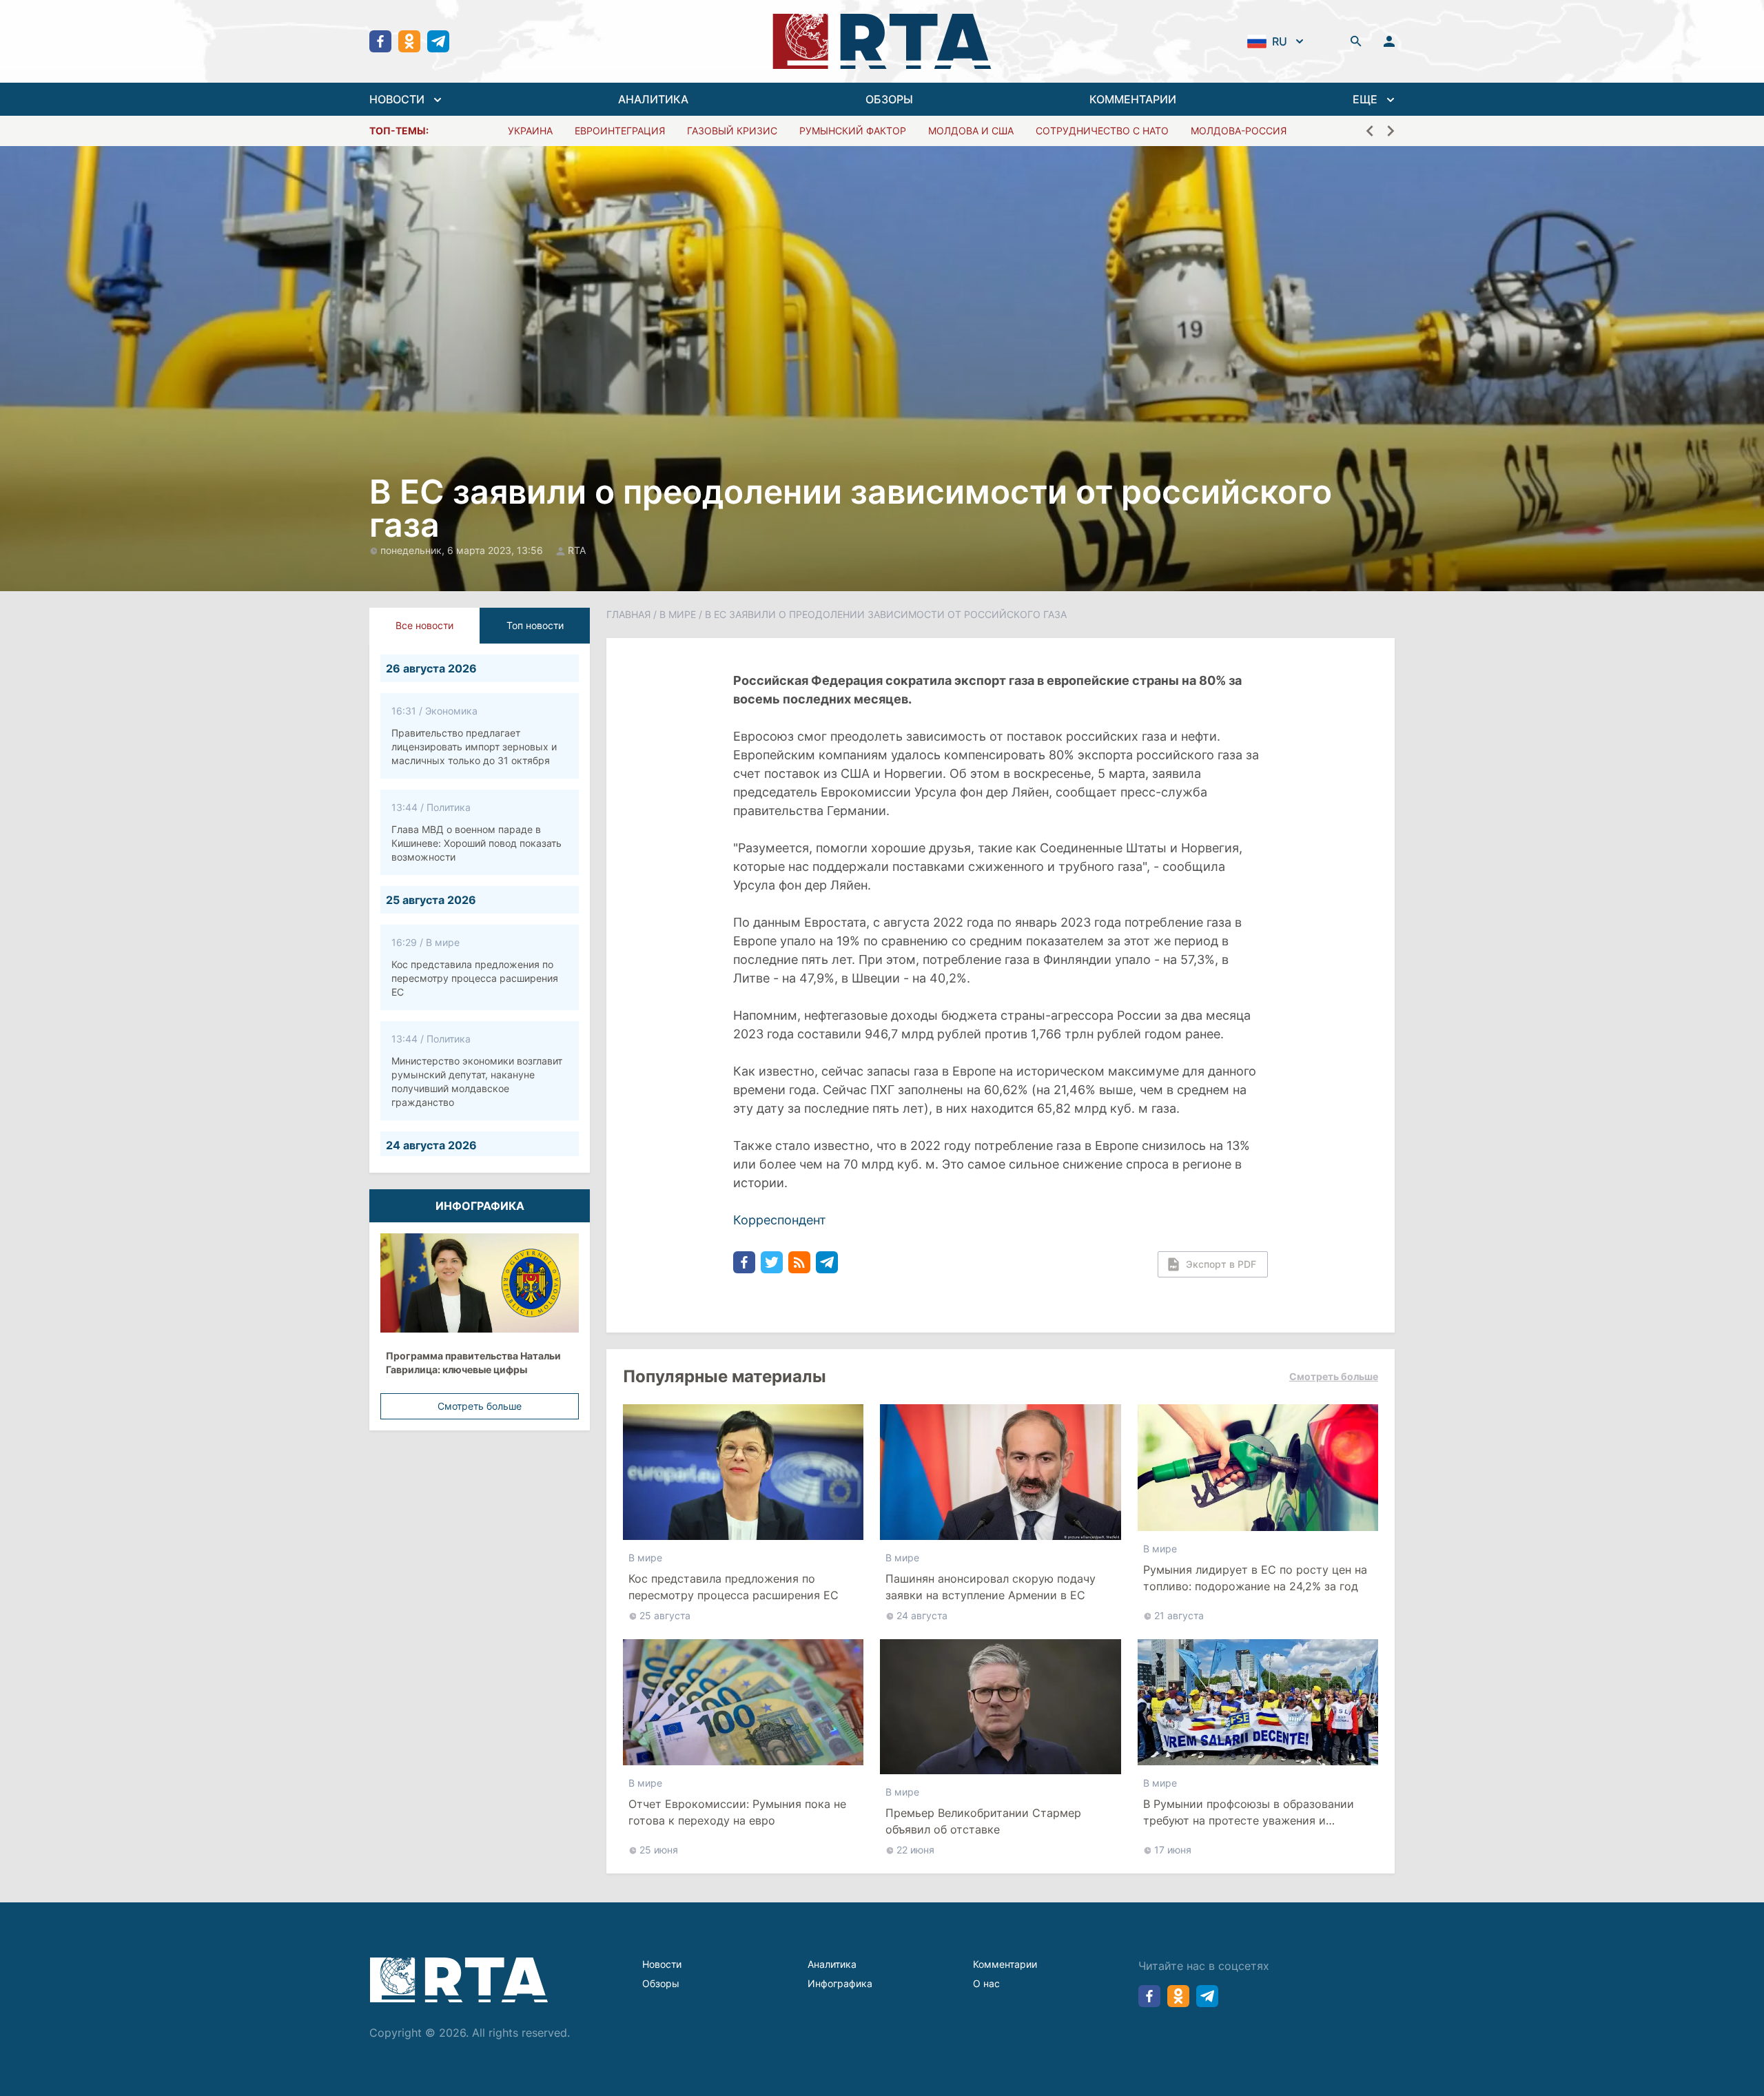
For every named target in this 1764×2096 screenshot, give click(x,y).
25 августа (665, 1615)
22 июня (915, 1850)
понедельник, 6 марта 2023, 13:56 (463, 550)
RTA (577, 550)
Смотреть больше (480, 1406)
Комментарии (1005, 1964)
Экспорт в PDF (1221, 1264)
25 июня (659, 1850)
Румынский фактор (853, 131)
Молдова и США (971, 131)
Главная (628, 614)
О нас (986, 1983)
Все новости (424, 625)
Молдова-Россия (1239, 131)
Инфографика (840, 1983)
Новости (662, 1964)
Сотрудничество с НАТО (1102, 131)
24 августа (922, 1615)
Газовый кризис (732, 131)
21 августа (1179, 1615)
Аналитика (832, 1964)
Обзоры (661, 1983)
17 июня (1173, 1850)
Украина (530, 131)
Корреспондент (780, 1220)
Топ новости (535, 625)
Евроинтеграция (620, 131)
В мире (678, 614)
